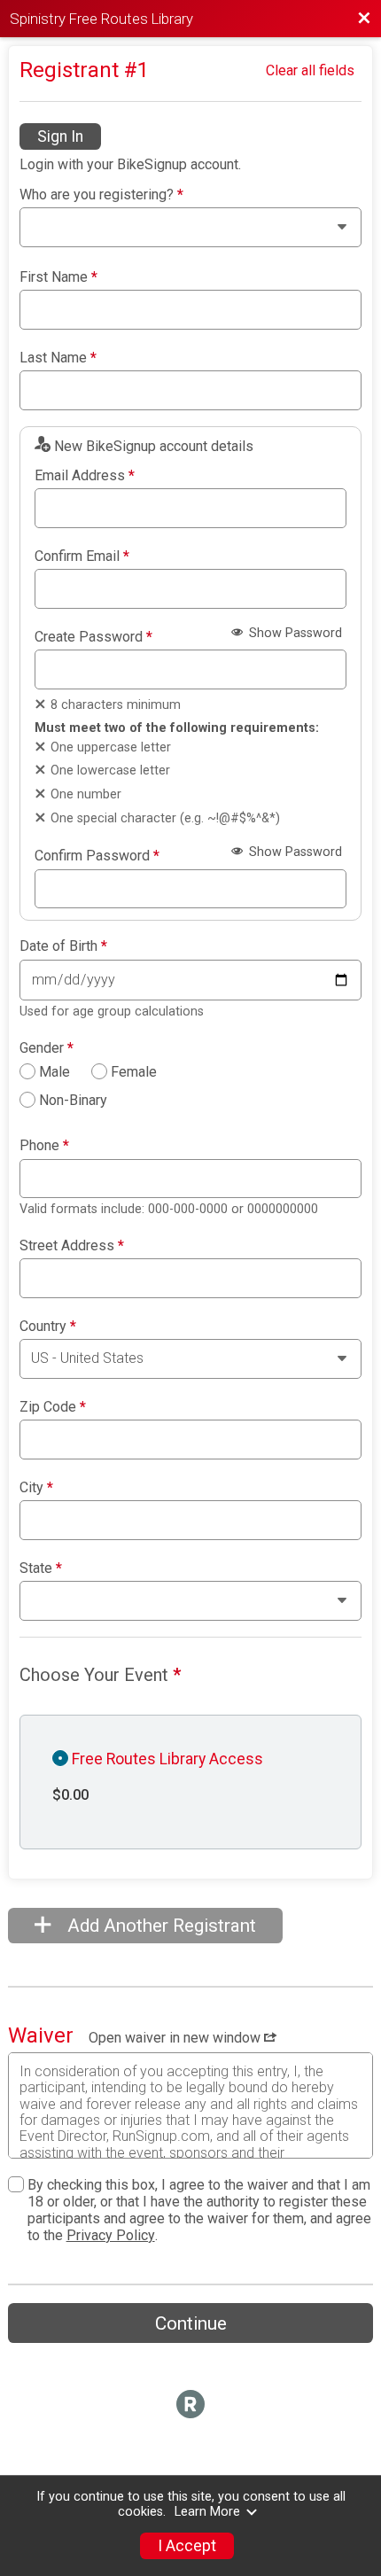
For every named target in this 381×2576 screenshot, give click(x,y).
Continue (191, 2323)
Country (48, 1327)
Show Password (294, 633)
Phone (44, 1146)
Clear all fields (310, 70)
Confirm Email (82, 556)
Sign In (60, 136)
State (41, 1568)
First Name (58, 277)
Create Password (93, 637)
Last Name (58, 358)
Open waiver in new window (176, 2038)
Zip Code (53, 1407)
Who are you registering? (101, 195)
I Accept (187, 2546)
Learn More (207, 2512)
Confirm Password (97, 856)
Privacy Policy (111, 2235)
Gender (47, 1048)
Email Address (85, 476)
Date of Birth (63, 946)
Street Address (72, 1246)
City (36, 1488)
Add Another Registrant (159, 1926)
